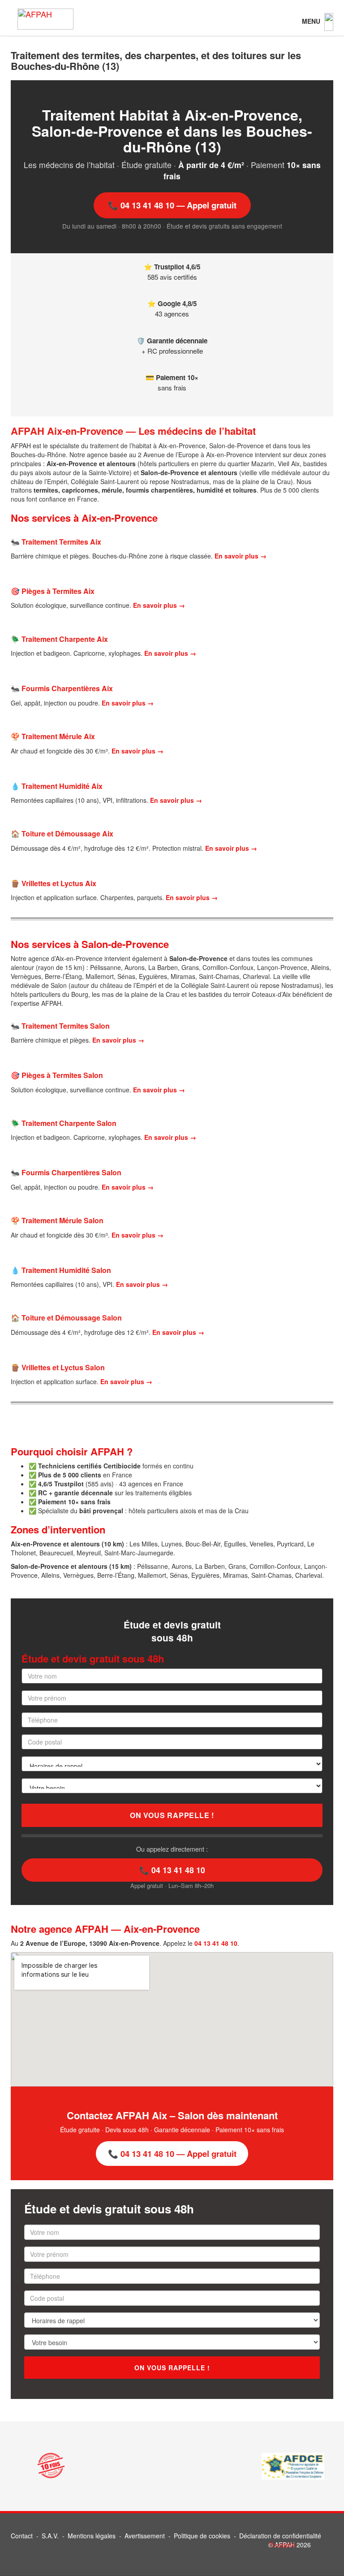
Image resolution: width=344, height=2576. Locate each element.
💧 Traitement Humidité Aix (57, 786)
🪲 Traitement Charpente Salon (64, 1123)
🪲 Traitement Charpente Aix (59, 639)
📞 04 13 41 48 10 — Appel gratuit (172, 205)
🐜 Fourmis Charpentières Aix (62, 688)
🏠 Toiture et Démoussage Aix (62, 833)
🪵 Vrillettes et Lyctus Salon (58, 1367)
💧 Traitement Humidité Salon (61, 1270)
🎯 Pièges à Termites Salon (57, 1075)
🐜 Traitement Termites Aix (56, 542)
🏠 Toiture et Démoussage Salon (66, 1318)
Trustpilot (282, 2545)
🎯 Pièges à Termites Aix (53, 591)
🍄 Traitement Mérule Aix (53, 736)
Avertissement (145, 2536)
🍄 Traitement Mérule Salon (57, 1220)
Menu (312, 21)
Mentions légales (92, 2536)
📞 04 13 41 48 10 (172, 1870)
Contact (22, 2536)
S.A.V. (50, 2536)
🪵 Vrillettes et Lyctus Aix (54, 883)
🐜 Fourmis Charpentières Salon (66, 1172)
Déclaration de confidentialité (280, 2536)
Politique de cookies (202, 2536)
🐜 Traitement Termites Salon (60, 1026)
